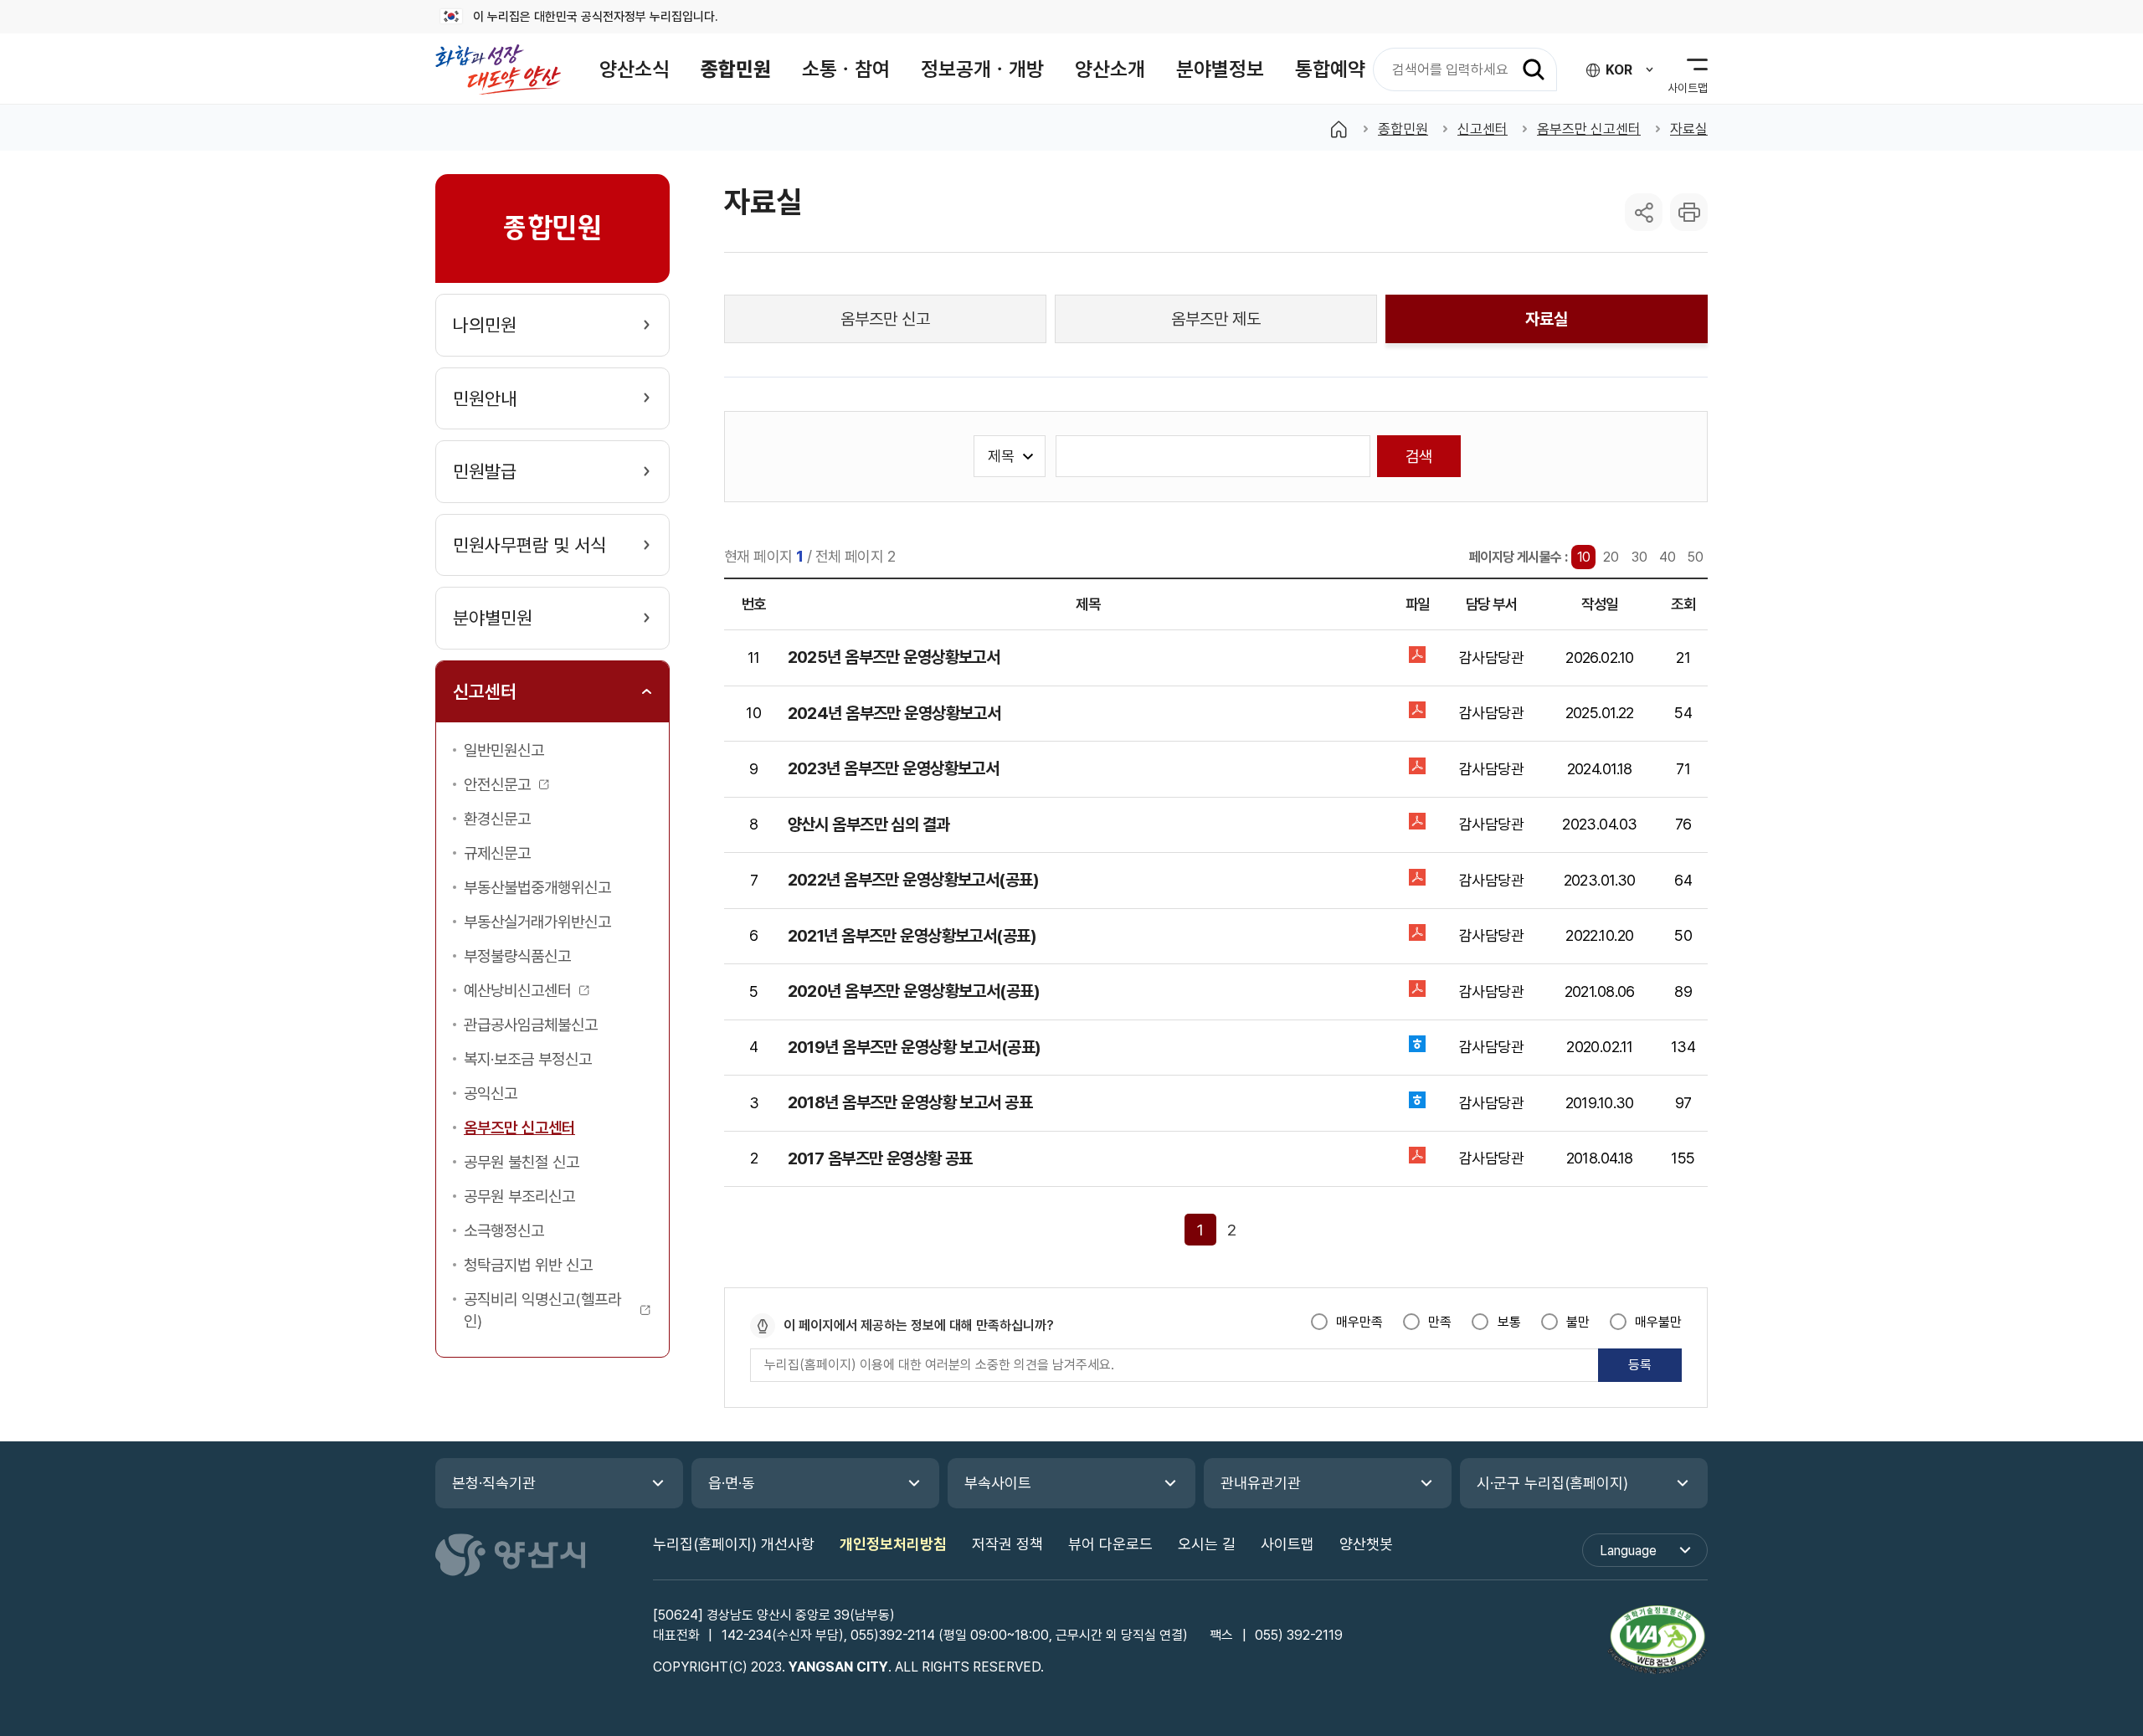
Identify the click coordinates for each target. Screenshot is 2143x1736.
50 (1696, 557)
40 (1668, 557)
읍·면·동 (732, 1483)
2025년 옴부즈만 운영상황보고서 (894, 657)
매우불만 (1658, 1322)
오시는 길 (1207, 1544)
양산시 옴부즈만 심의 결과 (869, 824)
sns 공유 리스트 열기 (1644, 212)
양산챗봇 (1366, 1544)
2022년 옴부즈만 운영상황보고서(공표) (913, 880)
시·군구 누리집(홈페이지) (1552, 1483)
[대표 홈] (1339, 129)
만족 (1440, 1322)
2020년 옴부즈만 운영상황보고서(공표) (914, 991)
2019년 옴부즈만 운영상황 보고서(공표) (915, 1047)
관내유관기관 (1261, 1483)
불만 (1578, 1322)
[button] (635, 69)
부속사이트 (998, 1483)
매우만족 (1359, 1322)
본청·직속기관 (494, 1483)
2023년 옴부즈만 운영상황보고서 (894, 768)
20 (1611, 557)
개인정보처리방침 (893, 1544)
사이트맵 (1287, 1544)
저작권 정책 (1007, 1544)
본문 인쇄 (1689, 212)
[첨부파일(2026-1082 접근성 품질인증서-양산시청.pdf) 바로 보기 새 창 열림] (1657, 1642)
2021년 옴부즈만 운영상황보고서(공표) (912, 936)
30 (1639, 557)
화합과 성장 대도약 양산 (498, 69)
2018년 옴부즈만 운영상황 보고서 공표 (910, 1102)
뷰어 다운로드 (1110, 1544)
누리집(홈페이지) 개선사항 (734, 1544)
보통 (1509, 1322)
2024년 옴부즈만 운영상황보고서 (894, 713)
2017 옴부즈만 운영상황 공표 (880, 1158)
